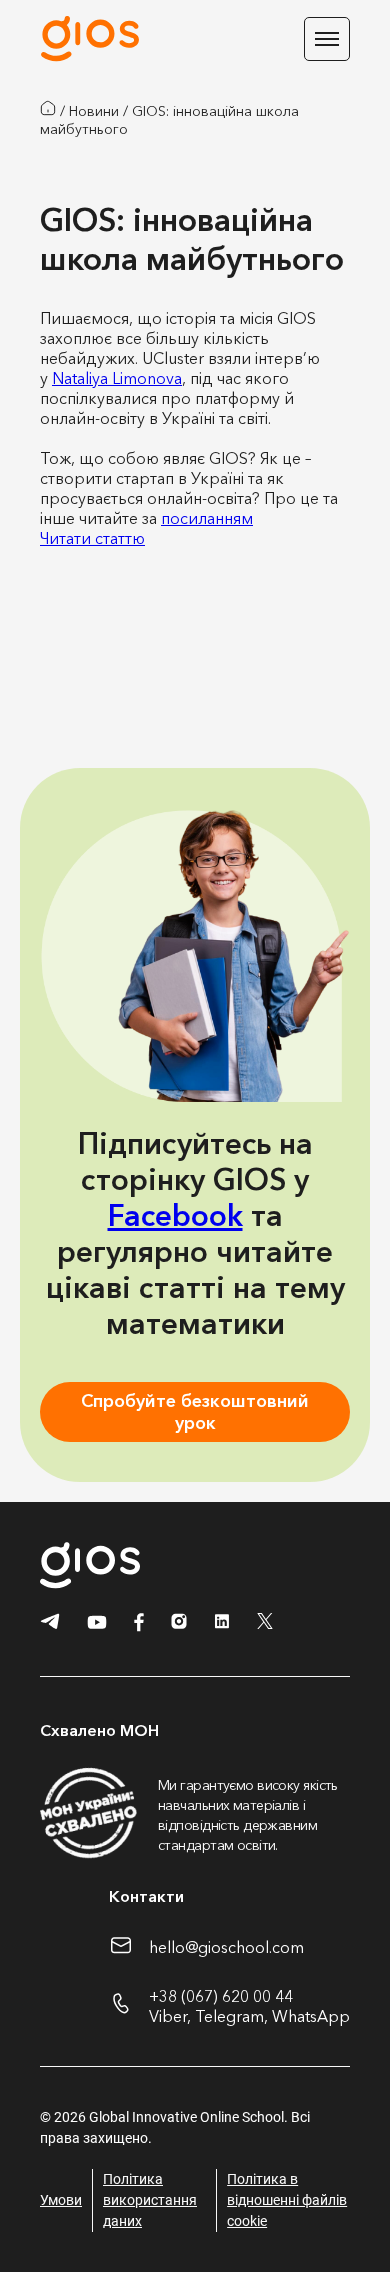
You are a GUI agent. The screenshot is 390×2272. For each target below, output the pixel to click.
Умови (61, 2200)
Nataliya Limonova (117, 378)
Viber (168, 2016)
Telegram (229, 2016)
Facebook (175, 1215)
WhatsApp (311, 2016)
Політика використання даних (150, 2200)
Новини (94, 111)
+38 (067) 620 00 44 (221, 1996)
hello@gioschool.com (226, 1947)
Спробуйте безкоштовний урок (195, 1412)
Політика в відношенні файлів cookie (287, 2200)
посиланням (207, 518)
